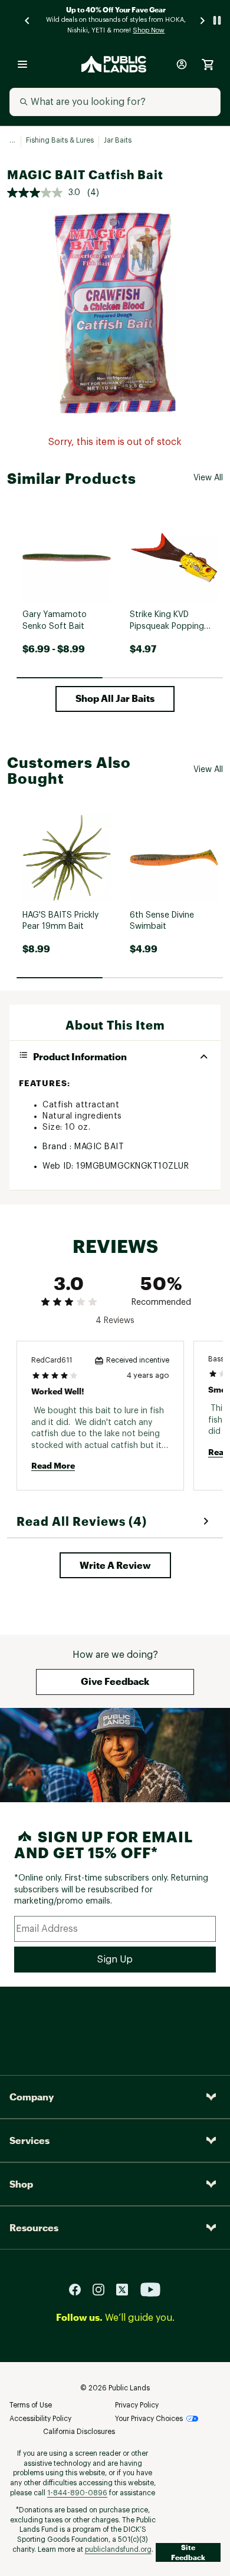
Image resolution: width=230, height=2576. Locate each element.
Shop (21, 2184)
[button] (115, 699)
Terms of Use (31, 2405)
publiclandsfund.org (118, 2549)
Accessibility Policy (40, 2419)
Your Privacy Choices (149, 2419)
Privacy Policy (137, 2405)
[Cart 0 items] (208, 64)
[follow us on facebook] (80, 2289)
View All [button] (208, 478)
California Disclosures (79, 2432)
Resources (34, 2227)
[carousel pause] (217, 20)
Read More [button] (53, 1465)
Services (29, 2140)
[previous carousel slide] (28, 20)
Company (32, 2097)
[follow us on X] (127, 2289)
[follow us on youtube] (150, 2289)
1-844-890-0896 (77, 2493)
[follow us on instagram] (103, 2289)
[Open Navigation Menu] (22, 64)
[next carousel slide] (203, 20)
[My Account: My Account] (182, 64)
